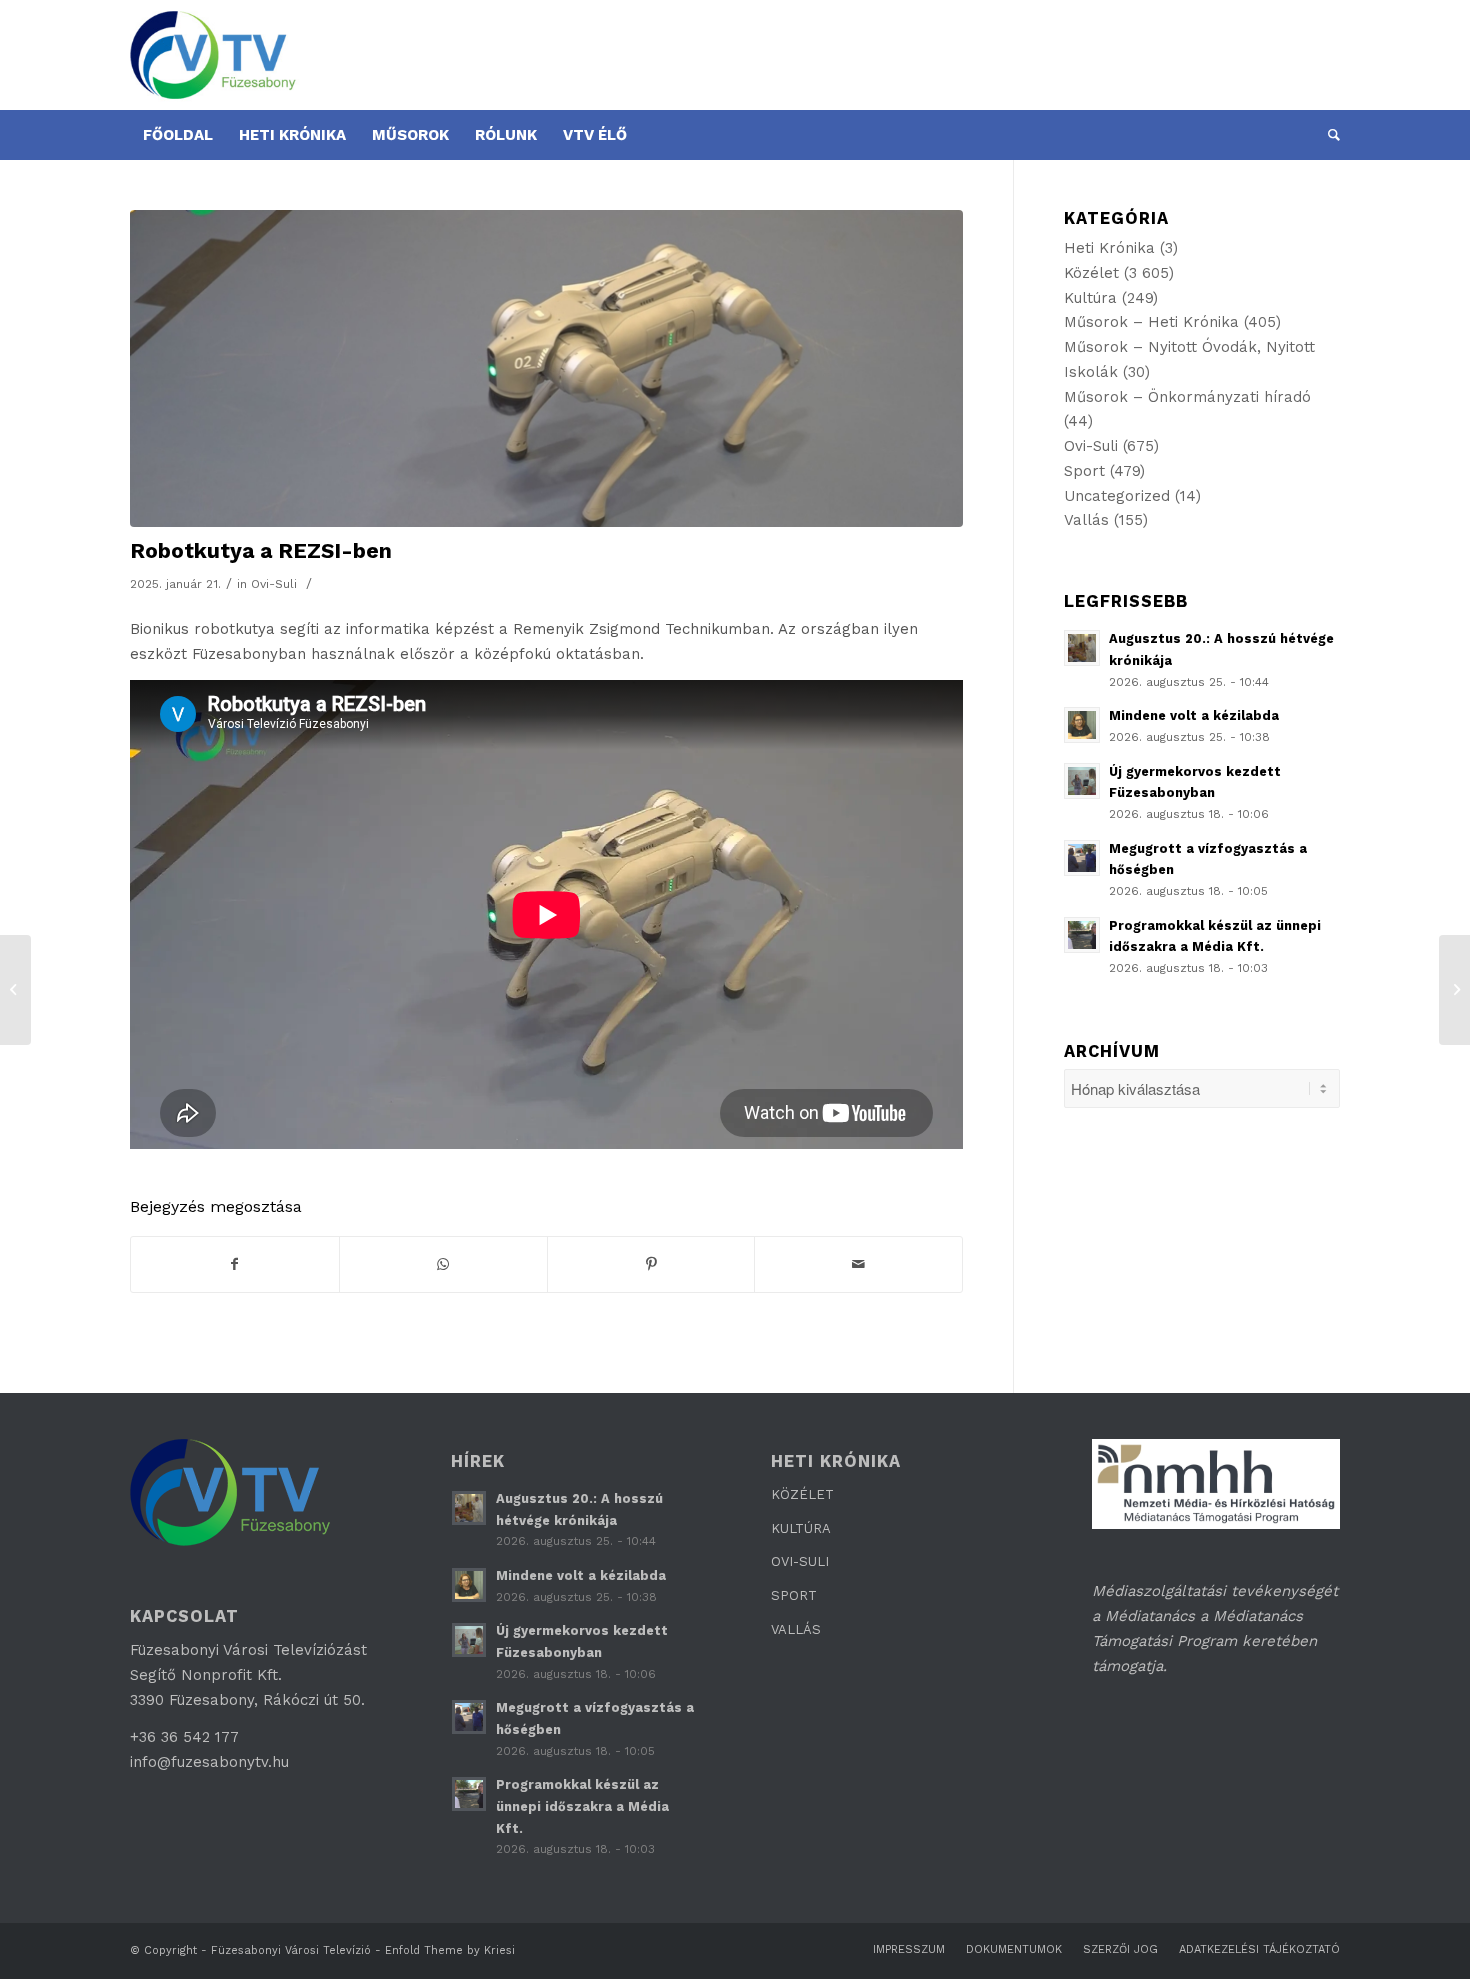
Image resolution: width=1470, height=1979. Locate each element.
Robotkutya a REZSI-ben (261, 550)
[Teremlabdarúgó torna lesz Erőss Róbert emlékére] (15, 990)
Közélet (1091, 273)
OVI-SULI (800, 1561)
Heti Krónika (1109, 248)
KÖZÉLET (802, 1494)
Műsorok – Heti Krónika (1151, 322)
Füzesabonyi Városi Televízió (291, 1950)
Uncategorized (1117, 496)
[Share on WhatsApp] (443, 1264)
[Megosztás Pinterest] (651, 1264)
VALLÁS (796, 1629)
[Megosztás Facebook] (235, 1264)
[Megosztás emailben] (858, 1264)
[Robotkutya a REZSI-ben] (546, 368)
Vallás (1086, 520)
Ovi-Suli (274, 584)
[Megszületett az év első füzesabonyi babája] (1454, 990)
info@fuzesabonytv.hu (209, 1762)
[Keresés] (1327, 135)
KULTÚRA (801, 1528)
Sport (1084, 471)
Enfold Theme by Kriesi (450, 1950)
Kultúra (1090, 298)
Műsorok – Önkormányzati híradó (1187, 397)
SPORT (794, 1595)
